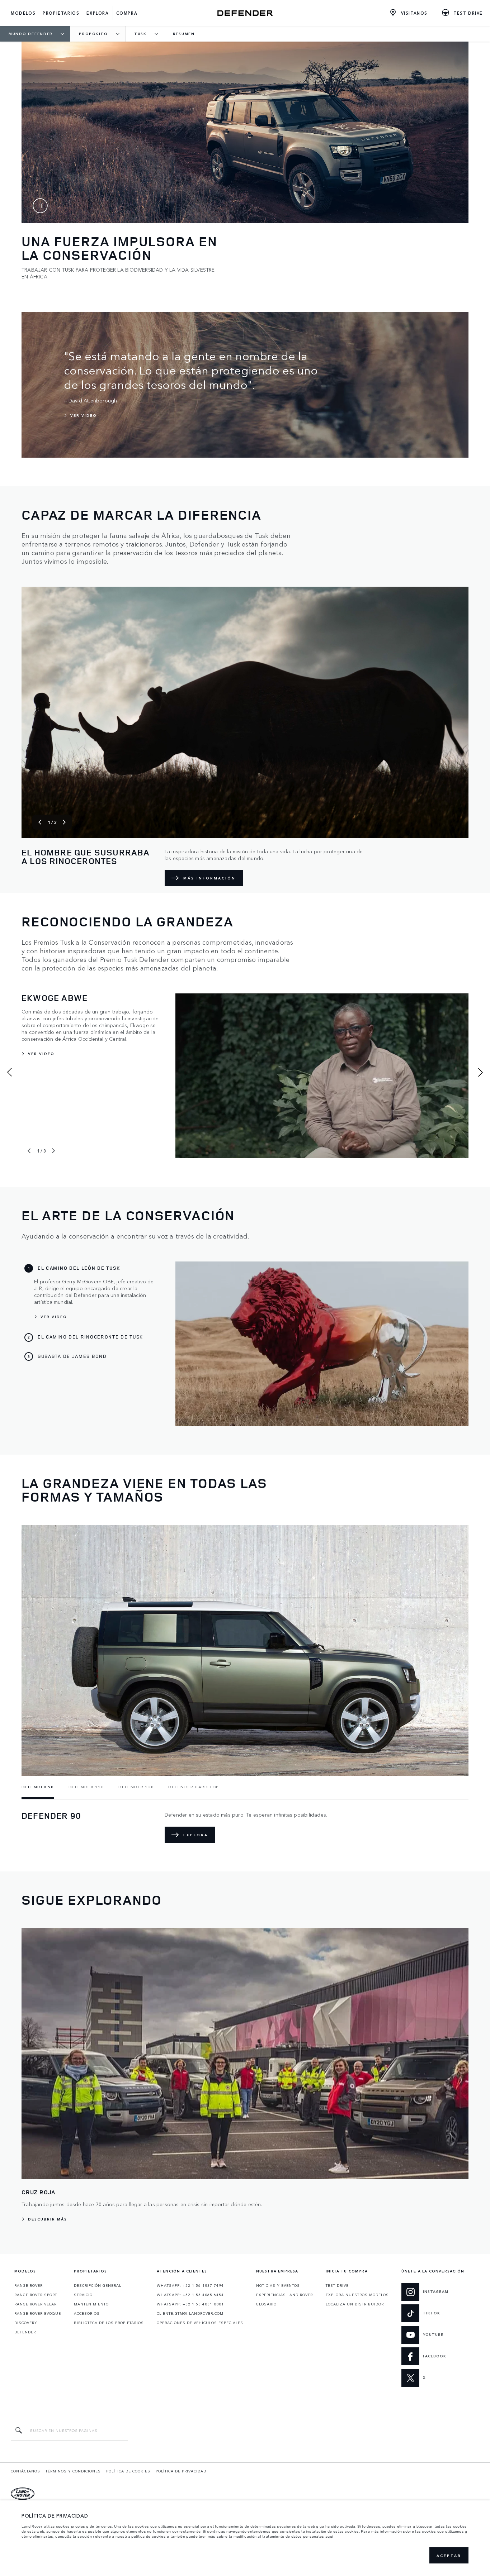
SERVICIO (83, 2295)
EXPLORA (196, 1835)
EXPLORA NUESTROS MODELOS (357, 2295)
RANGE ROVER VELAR (36, 2304)
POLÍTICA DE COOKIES (128, 2471)
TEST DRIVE (337, 2285)
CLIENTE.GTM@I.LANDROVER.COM (190, 2313)
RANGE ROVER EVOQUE (38, 2313)
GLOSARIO (266, 2304)
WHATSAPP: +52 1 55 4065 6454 (190, 2295)
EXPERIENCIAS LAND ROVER (284, 2295)
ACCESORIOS (87, 2313)
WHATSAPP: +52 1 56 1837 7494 (190, 2285)
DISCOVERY (26, 2323)
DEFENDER (25, 2332)
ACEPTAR (449, 2556)
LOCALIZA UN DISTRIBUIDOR (355, 2304)
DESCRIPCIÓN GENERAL (98, 2285)
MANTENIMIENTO (91, 2304)
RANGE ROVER (29, 2285)
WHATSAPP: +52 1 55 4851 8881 (190, 2304)
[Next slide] (64, 822)
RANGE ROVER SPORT (36, 2295)
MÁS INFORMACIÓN (209, 878)
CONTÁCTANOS (25, 2471)
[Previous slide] (40, 822)
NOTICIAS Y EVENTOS (278, 2285)
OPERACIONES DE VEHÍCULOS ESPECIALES (200, 2323)
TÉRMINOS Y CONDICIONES (73, 2471)
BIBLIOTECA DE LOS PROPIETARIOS (109, 2323)
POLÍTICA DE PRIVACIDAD (181, 2471)
